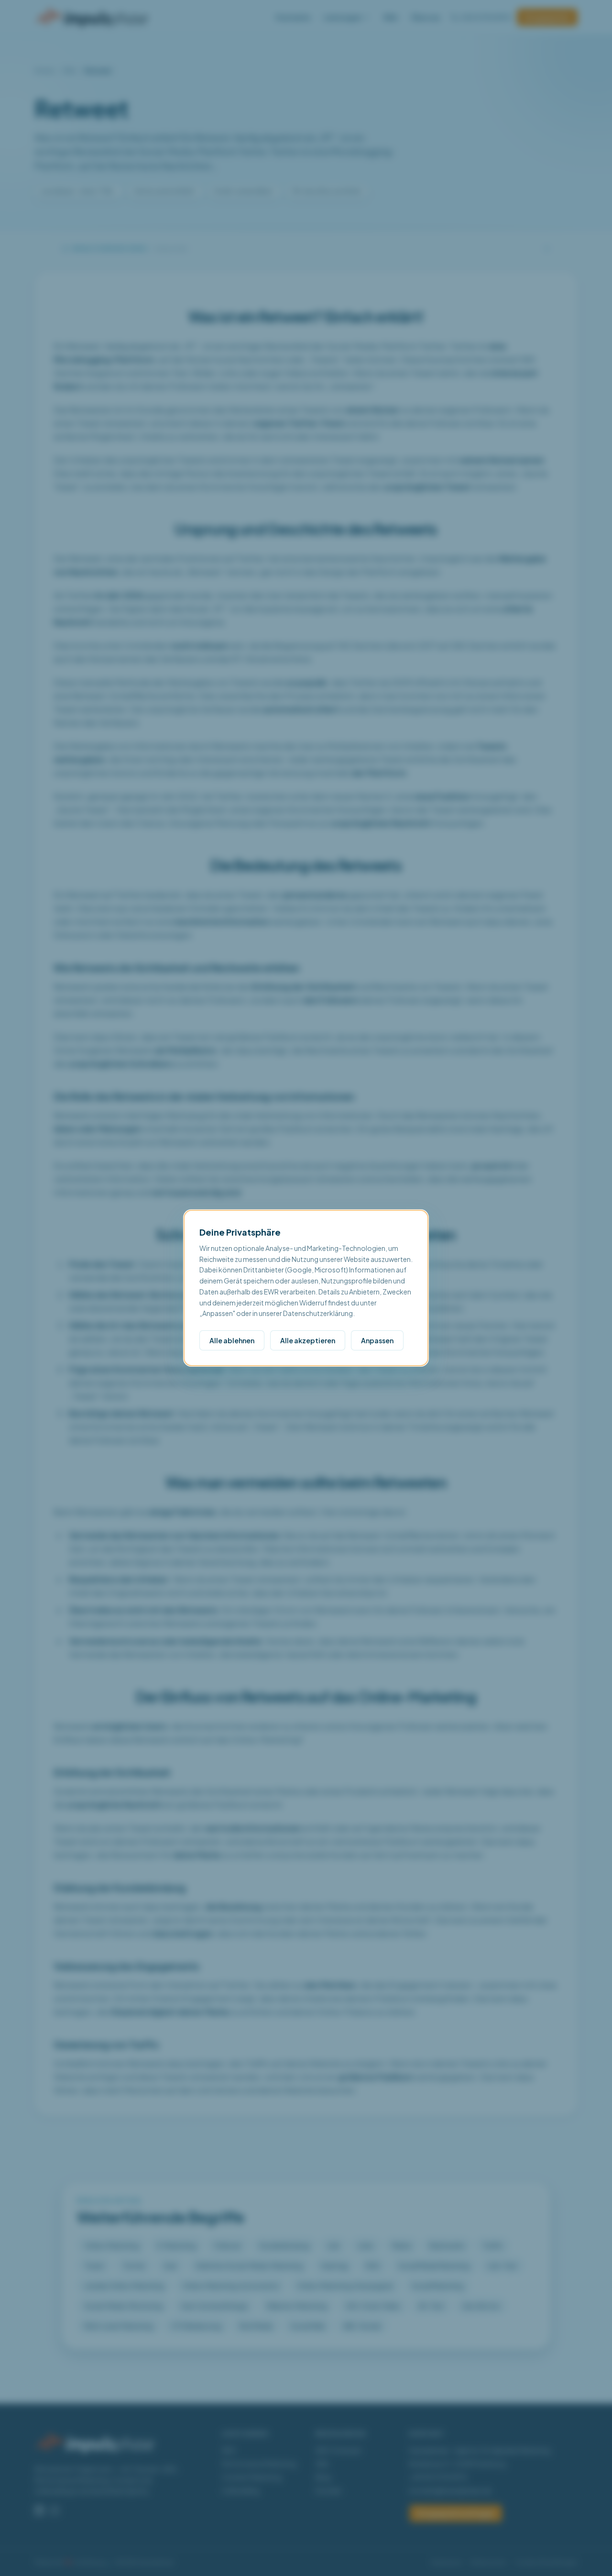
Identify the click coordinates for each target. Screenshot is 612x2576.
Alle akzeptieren (308, 1340)
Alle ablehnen (232, 1340)
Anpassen (377, 1340)
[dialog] (306, 1288)
